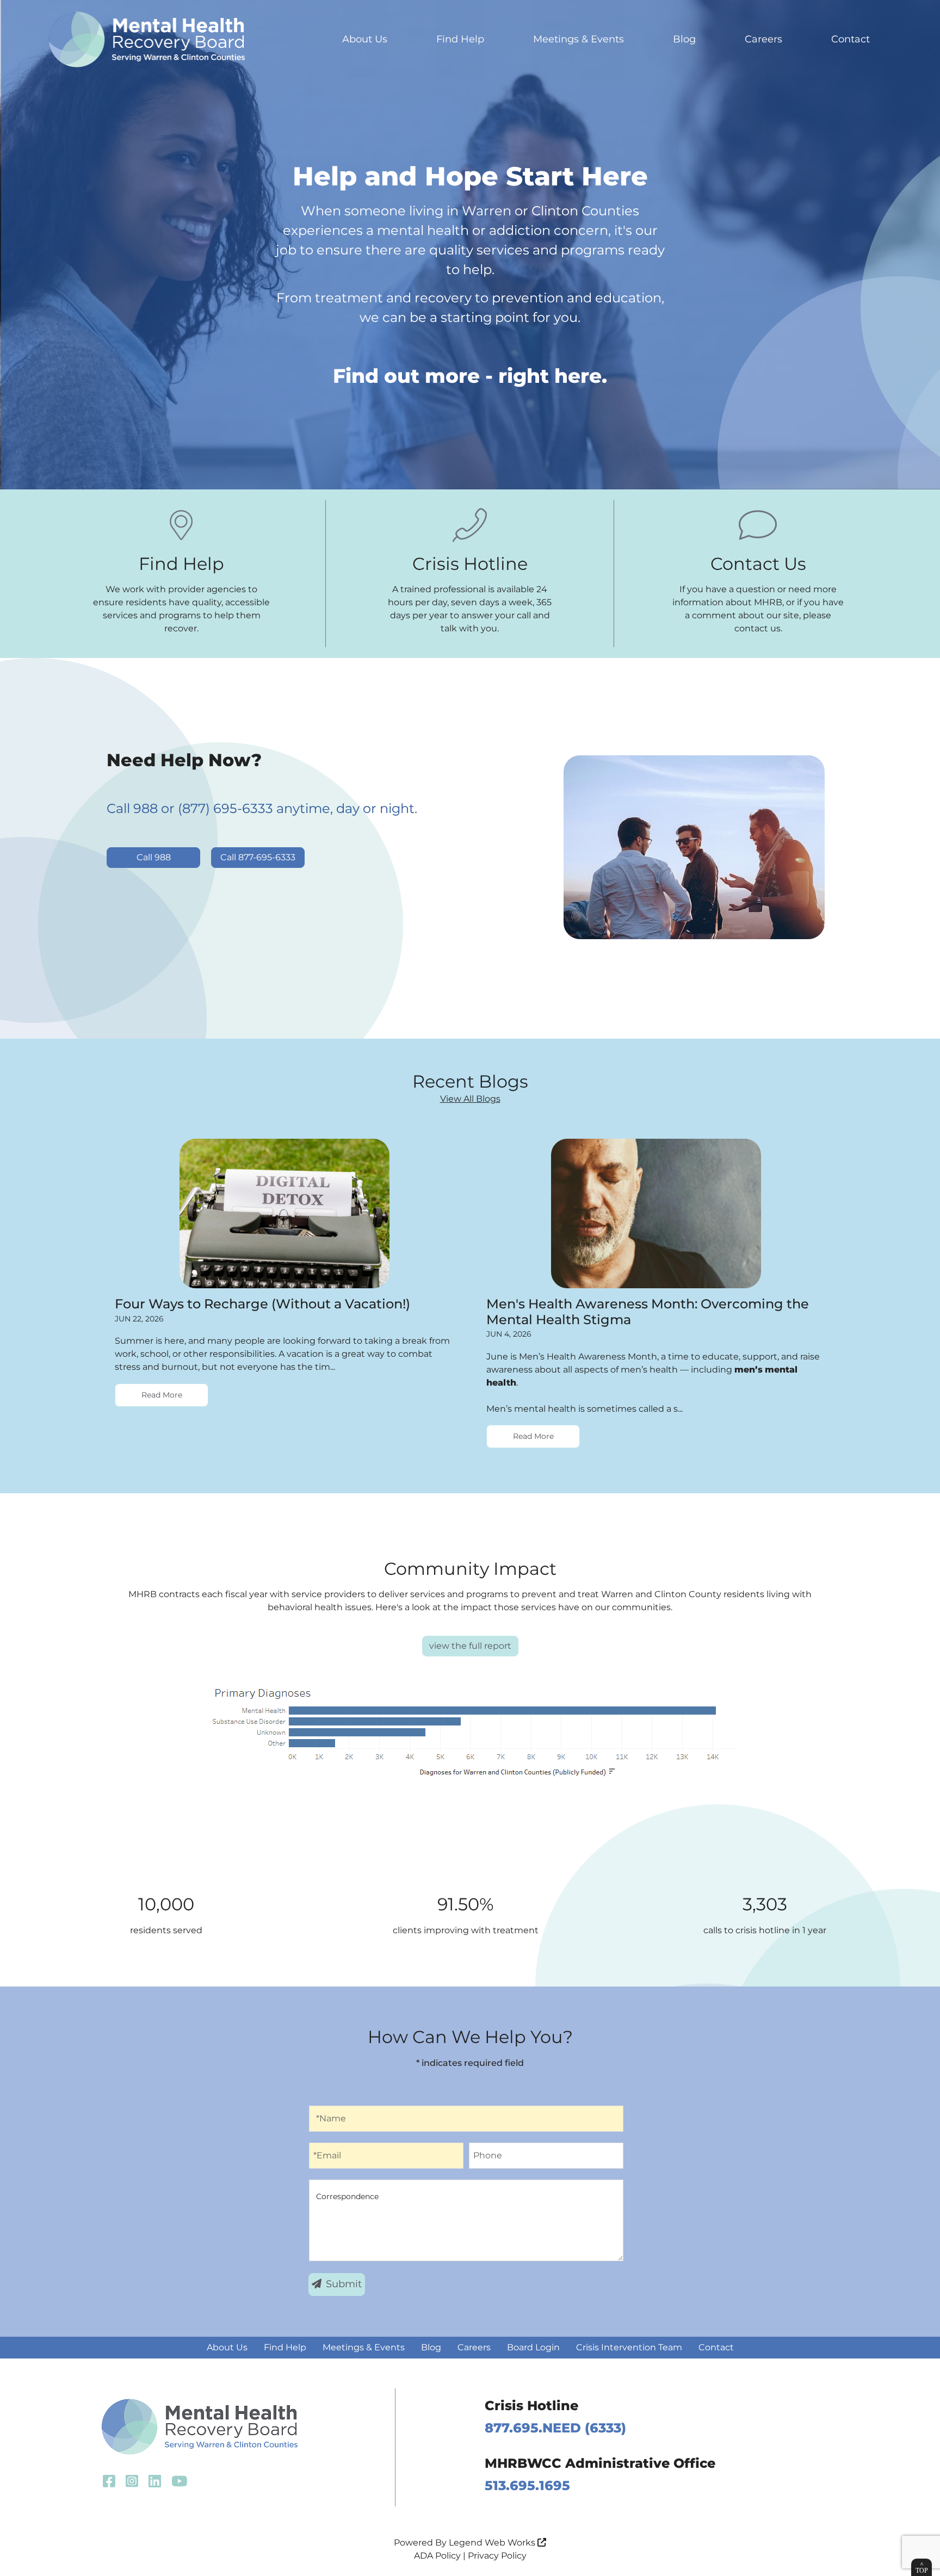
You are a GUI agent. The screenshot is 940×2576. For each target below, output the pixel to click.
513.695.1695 (527, 2485)
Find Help (460, 39)
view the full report (470, 1646)
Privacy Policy (497, 2556)
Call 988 (154, 857)
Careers (763, 39)
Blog (684, 39)
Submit (344, 2284)
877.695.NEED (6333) (555, 2428)
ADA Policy (437, 2556)
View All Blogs (470, 1099)
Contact (851, 39)
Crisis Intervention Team (629, 2347)
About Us (365, 39)
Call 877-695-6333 (258, 857)
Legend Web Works (493, 2543)
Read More (162, 1395)
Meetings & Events (579, 39)
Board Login (533, 2347)
